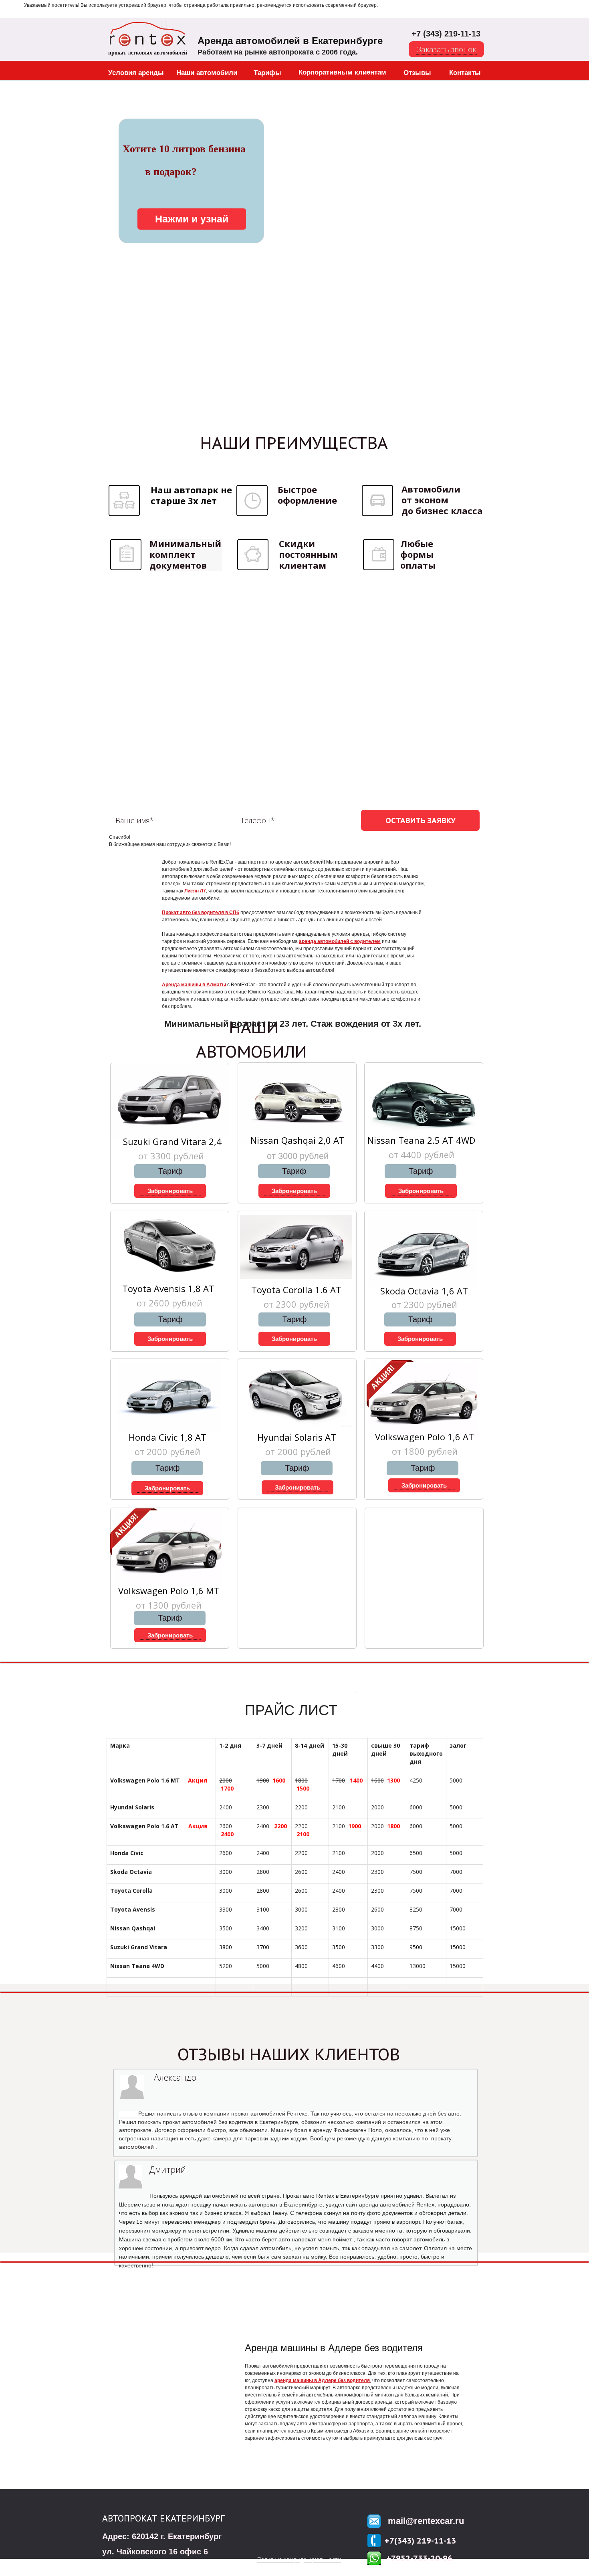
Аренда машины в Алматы (194, 985)
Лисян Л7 (195, 891)
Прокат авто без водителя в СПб (201, 913)
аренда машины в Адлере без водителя (322, 2380)
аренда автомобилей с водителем (340, 941)
